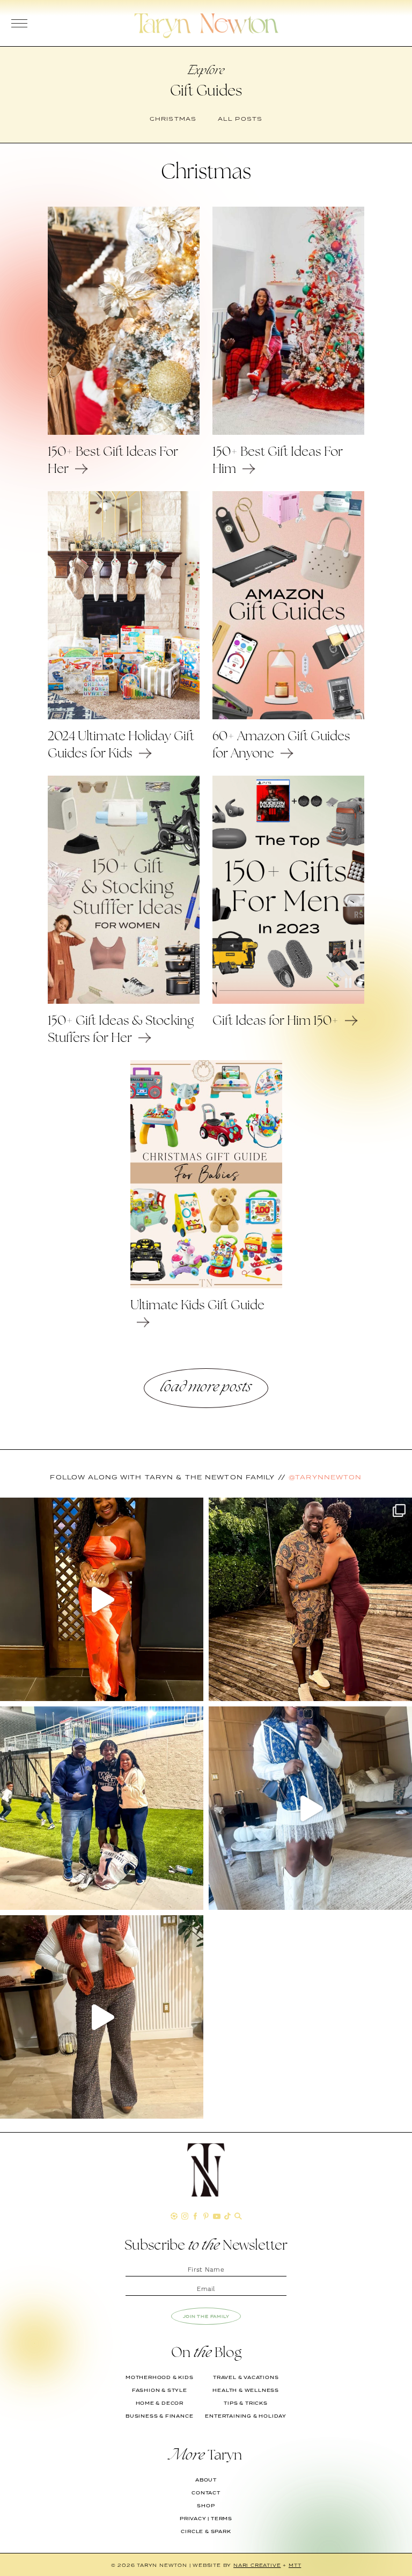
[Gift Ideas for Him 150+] (288, 1001)
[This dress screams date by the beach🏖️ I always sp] (102, 1599)
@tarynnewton (325, 1477)
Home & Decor (160, 2403)
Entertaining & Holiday (246, 2416)
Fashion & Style (160, 2390)
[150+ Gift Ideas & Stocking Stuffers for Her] (124, 1001)
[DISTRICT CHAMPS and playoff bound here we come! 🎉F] (102, 1808)
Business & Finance (159, 2416)
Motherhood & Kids (160, 2377)
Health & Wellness (246, 2390)
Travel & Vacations (246, 2377)
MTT (295, 2565)
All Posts (240, 119)
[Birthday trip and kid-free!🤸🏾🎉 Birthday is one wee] (310, 1599)
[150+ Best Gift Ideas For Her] (124, 432)
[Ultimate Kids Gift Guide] (206, 1286)
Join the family (206, 2316)
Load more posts (206, 1388)
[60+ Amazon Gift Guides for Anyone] (288, 717)
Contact (206, 2493)
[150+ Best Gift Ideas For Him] (288, 432)
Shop (206, 2506)
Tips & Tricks (245, 2403)
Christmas (173, 119)
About (206, 2480)
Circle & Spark (206, 2531)
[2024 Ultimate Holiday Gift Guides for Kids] (124, 717)
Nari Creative (257, 2565)
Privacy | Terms (206, 2519)
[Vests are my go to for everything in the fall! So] (310, 1808)
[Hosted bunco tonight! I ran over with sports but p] (102, 2017)
